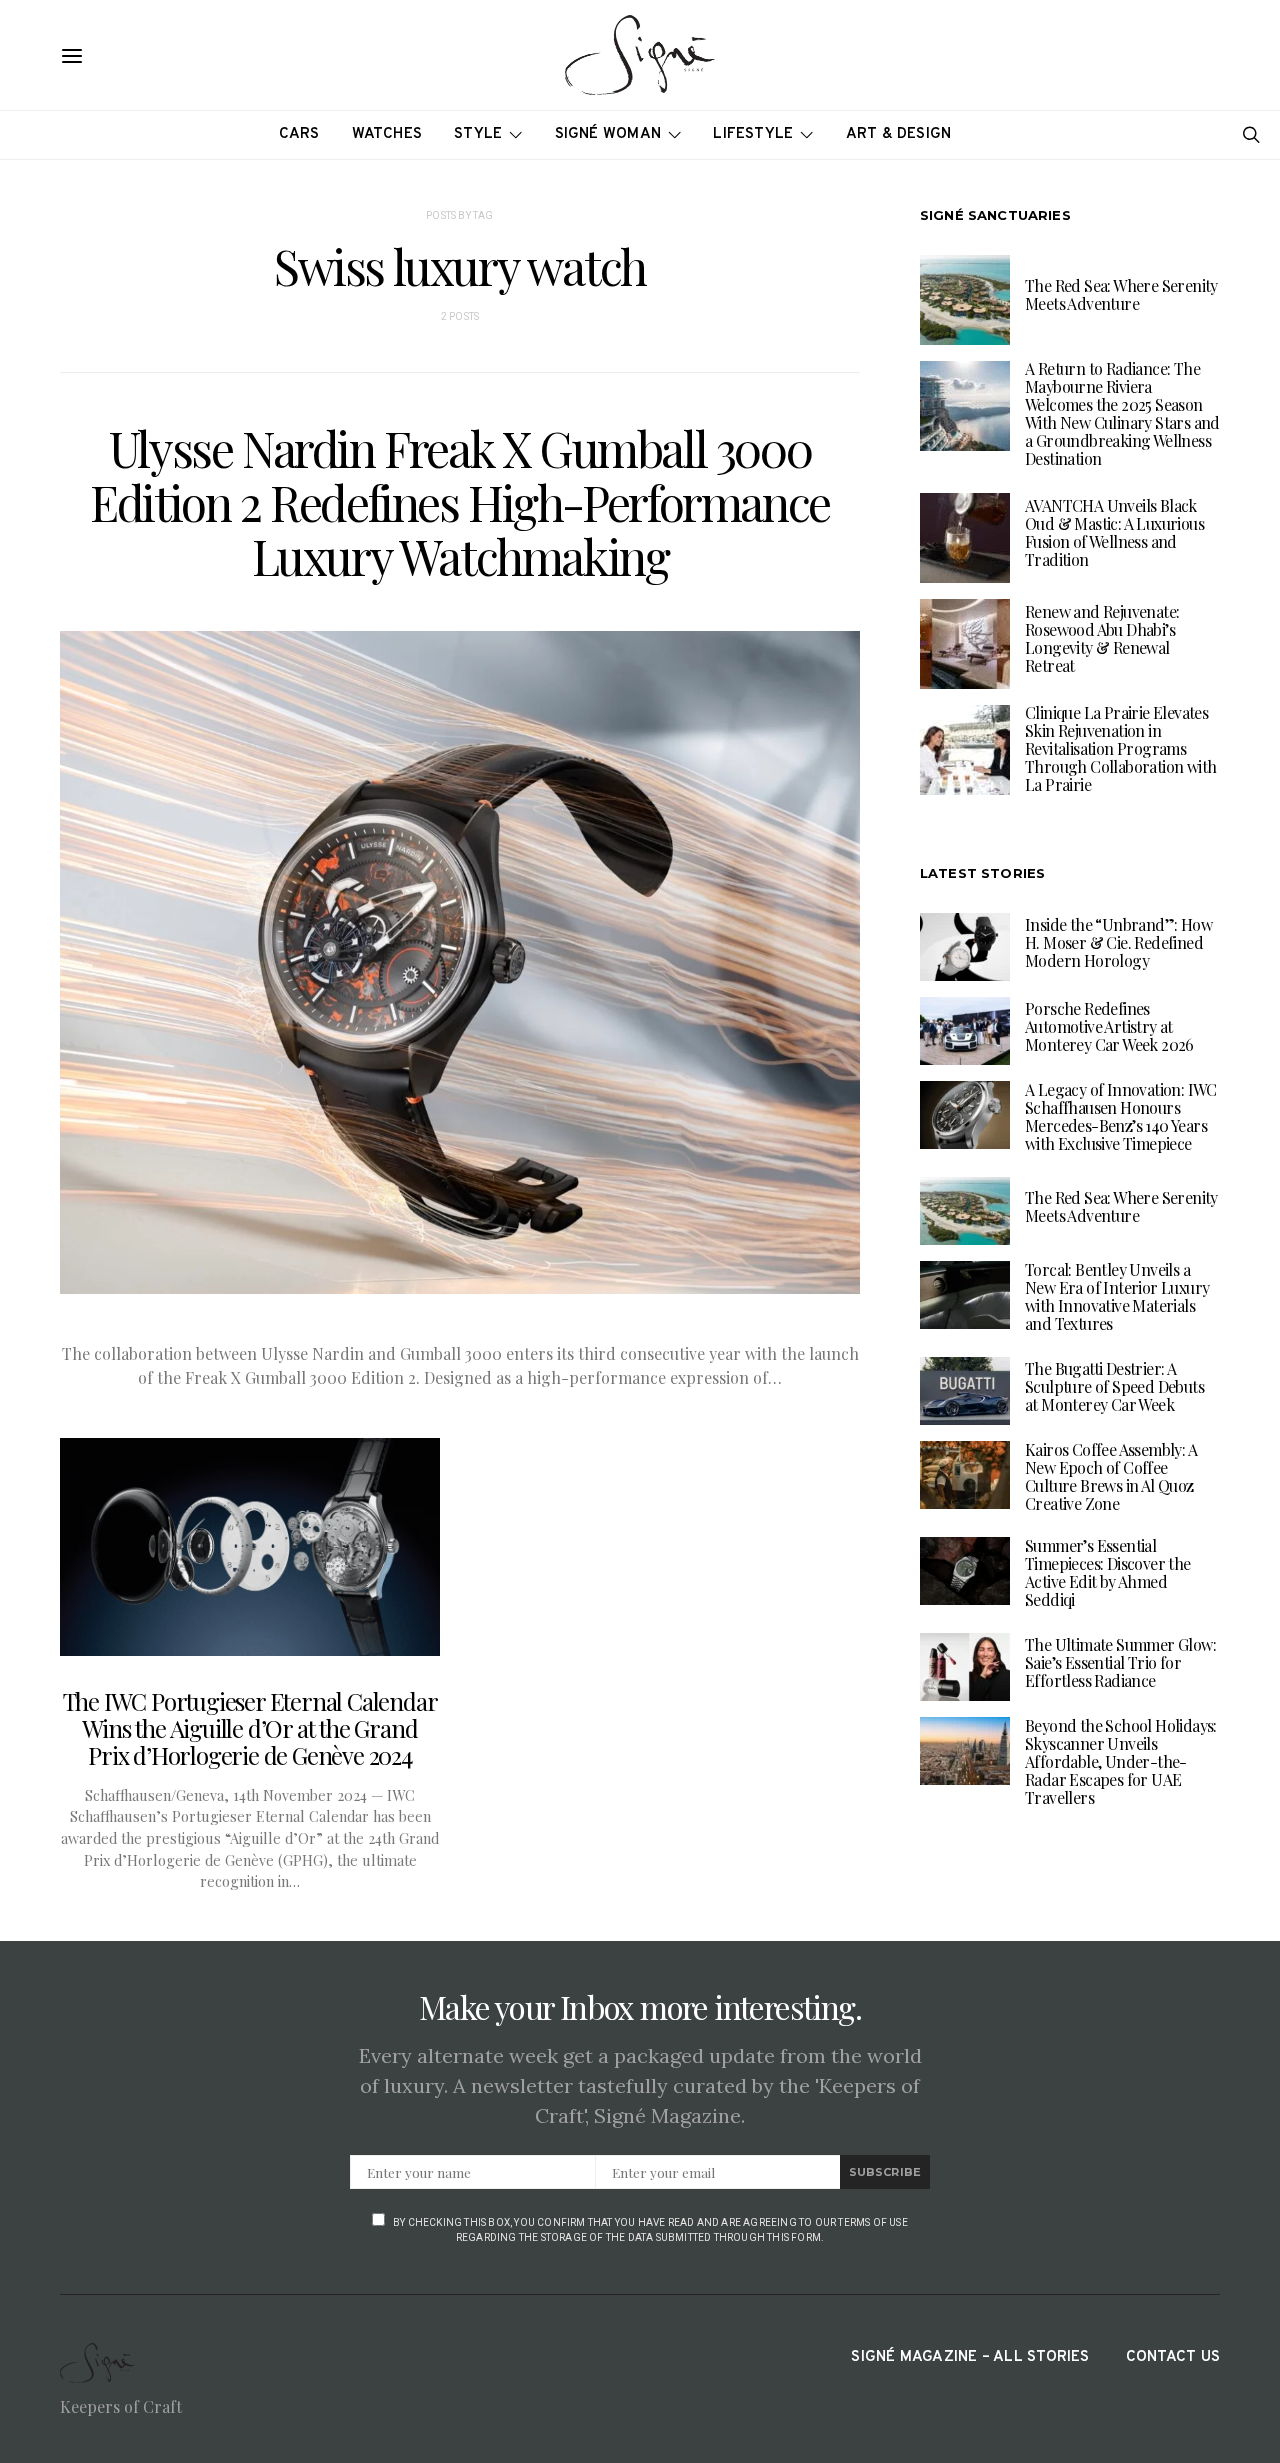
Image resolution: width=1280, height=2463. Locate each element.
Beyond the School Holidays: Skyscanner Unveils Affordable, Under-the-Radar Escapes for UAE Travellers (1121, 1761)
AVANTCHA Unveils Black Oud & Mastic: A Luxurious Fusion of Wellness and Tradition (1114, 533)
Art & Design (899, 134)
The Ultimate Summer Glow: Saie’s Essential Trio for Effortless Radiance (1120, 1662)
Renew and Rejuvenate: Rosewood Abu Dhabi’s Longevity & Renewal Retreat (1102, 639)
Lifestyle (753, 134)
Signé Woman (608, 134)
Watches (387, 134)
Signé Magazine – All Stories (970, 2357)
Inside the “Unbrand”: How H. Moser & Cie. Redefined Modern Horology (1118, 942)
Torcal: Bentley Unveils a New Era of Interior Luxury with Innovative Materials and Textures (1117, 1296)
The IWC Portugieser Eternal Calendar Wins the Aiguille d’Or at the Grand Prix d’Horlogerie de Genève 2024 (250, 1728)
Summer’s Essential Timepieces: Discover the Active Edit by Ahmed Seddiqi (1108, 1572)
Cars (299, 134)
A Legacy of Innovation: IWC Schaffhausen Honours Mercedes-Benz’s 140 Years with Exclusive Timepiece (1121, 1116)
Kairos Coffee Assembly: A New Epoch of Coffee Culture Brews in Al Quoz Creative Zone (1111, 1476)
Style (478, 134)
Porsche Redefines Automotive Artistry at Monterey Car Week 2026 (1109, 1026)
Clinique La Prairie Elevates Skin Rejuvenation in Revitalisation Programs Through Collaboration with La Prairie (1120, 749)
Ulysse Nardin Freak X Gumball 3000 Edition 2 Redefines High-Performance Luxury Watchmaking (460, 502)
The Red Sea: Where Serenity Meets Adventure (1121, 295)
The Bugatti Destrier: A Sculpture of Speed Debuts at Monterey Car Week (1114, 1386)
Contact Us (1173, 2357)
